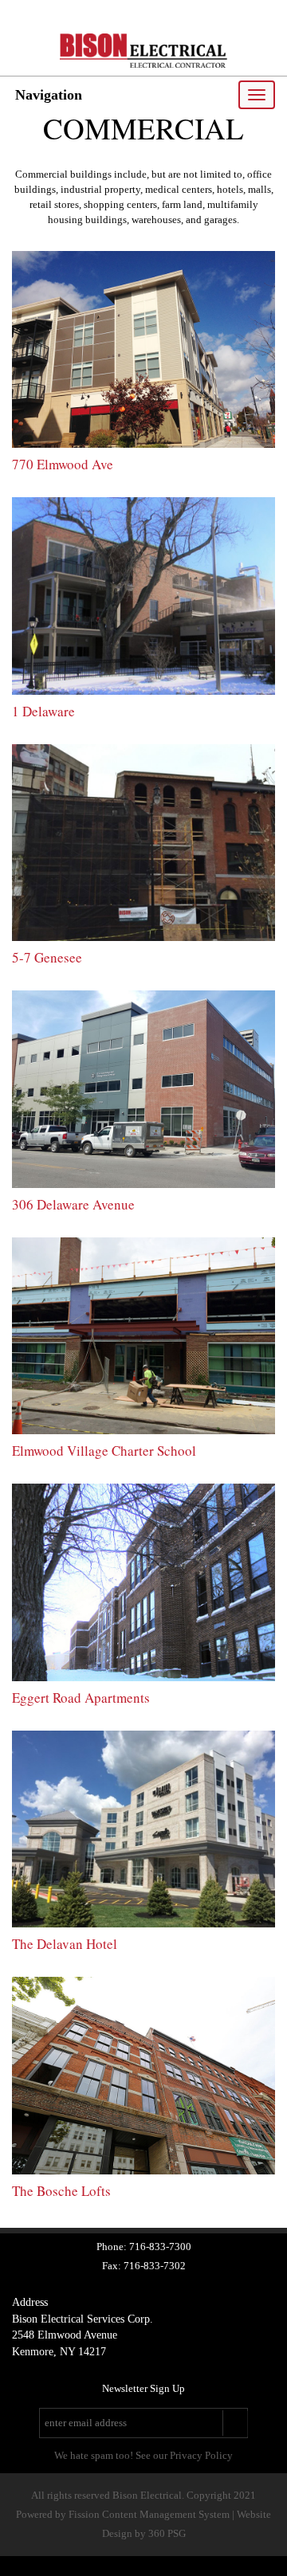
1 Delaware (43, 711)
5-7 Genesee (47, 957)
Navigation (49, 95)
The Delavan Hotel (65, 1944)
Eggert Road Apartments (81, 1698)
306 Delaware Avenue (73, 1204)
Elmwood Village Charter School (104, 1451)
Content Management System (166, 2514)
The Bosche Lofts (61, 2191)
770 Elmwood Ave (63, 464)
